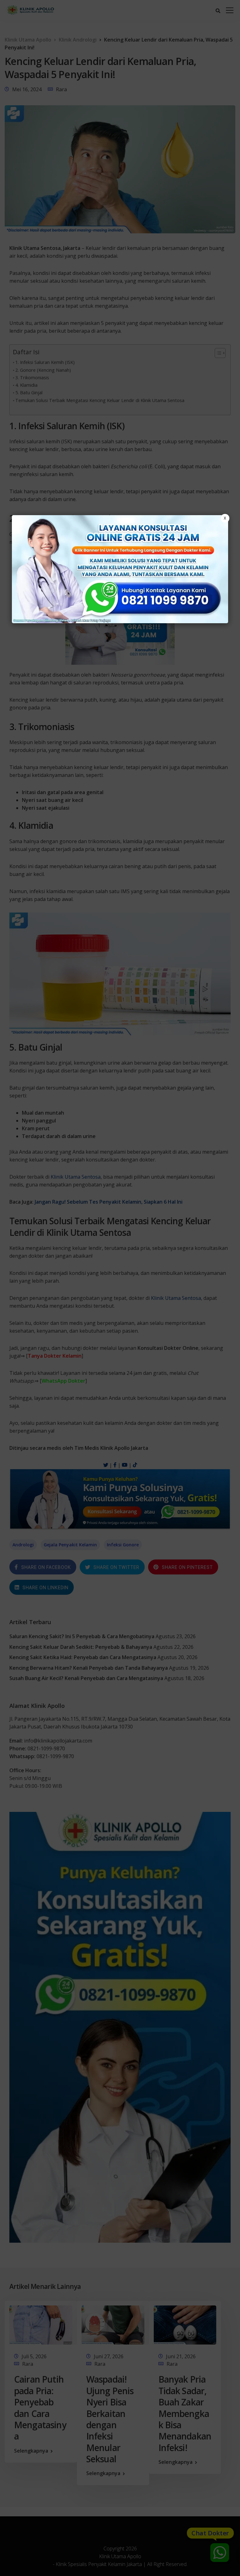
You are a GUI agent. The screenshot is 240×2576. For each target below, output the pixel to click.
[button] (120, 1288)
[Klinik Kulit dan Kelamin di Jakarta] (120, 569)
